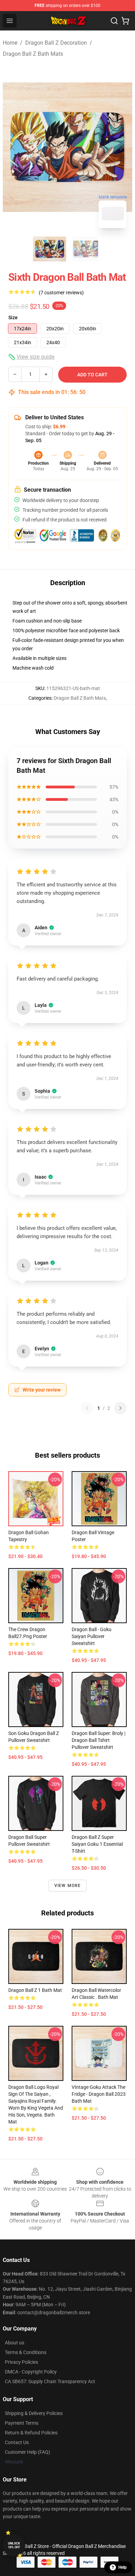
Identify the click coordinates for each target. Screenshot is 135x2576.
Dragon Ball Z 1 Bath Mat (35, 1990)
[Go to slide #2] (85, 249)
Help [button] (123, 2567)
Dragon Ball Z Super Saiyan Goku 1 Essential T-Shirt (97, 1844)
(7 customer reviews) (61, 293)
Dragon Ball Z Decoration (56, 43)
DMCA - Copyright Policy (31, 2372)
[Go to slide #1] (49, 249)
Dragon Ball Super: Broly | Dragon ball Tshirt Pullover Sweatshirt (98, 1740)
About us (15, 2343)
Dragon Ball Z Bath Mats (33, 54)
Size (13, 317)
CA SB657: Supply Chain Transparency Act (50, 2381)
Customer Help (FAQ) (28, 2452)
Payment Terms (22, 2423)
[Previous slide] (13, 147)
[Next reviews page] (120, 1408)
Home (10, 43)
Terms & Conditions (26, 2352)
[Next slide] (121, 147)
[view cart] (125, 21)
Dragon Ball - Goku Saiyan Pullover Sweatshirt (92, 1636)
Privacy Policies (21, 2362)
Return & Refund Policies (31, 2433)
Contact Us (17, 2442)
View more (68, 1886)
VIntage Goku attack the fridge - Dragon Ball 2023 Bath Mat (99, 2094)
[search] (114, 21)
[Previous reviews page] (87, 1408)
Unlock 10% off (14, 2545)
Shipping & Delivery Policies (34, 2413)
